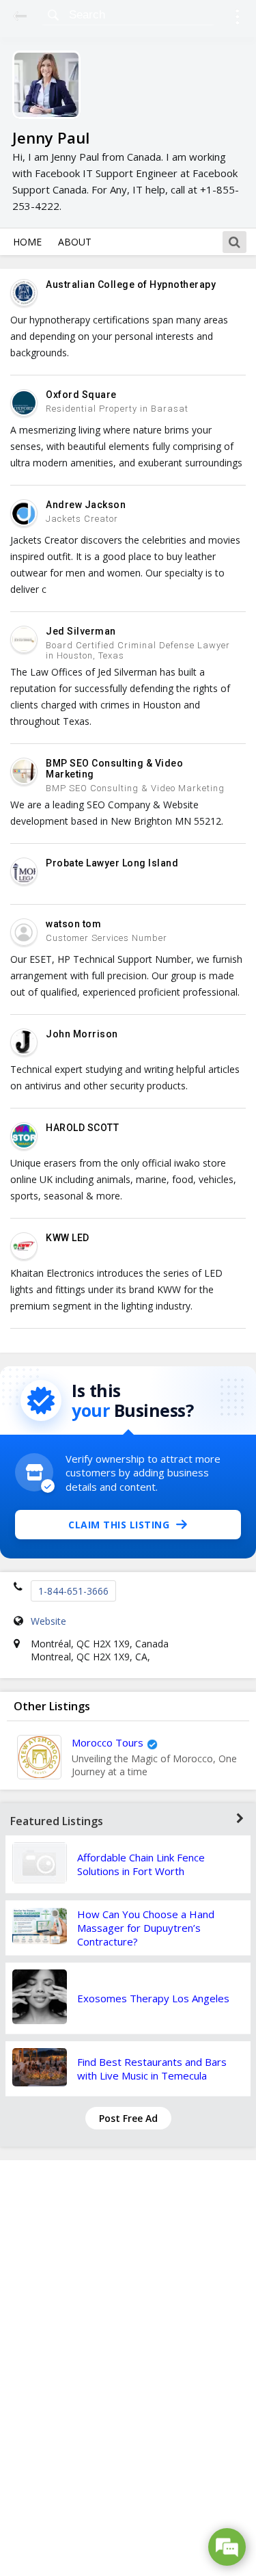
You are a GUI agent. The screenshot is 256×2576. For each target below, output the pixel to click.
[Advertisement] (128, 2368)
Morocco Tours (108, 1742)
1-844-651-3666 (73, 1591)
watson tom (73, 924)
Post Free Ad (128, 2118)
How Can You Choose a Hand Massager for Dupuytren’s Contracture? (146, 1928)
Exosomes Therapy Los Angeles (153, 1998)
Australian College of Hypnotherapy (131, 284)
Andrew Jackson (86, 505)
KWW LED (68, 1238)
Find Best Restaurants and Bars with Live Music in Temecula (152, 2069)
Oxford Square (81, 395)
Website (48, 1621)
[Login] (237, 19)
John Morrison (82, 1034)
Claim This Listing (119, 1525)
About (75, 242)
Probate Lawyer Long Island (112, 863)
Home (27, 242)
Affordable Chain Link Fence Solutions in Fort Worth (141, 1864)
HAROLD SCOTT (82, 1128)
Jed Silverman (81, 631)
